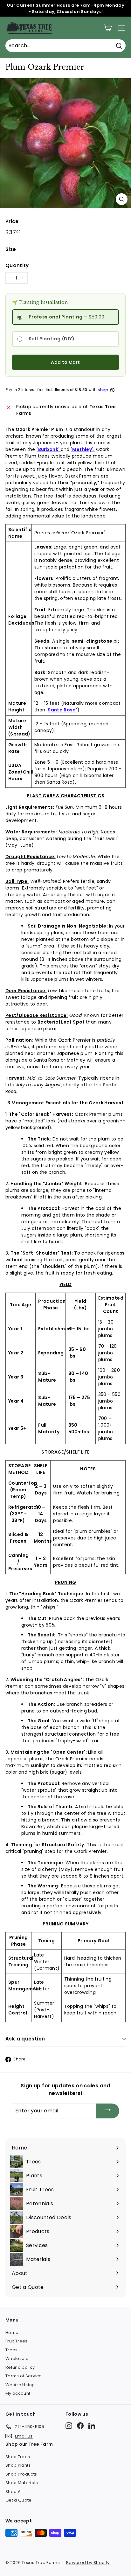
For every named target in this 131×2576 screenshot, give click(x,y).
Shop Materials (22, 2483)
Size (11, 249)
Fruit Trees (17, 2341)
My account (18, 2393)
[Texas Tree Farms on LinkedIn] (92, 2426)
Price (12, 221)
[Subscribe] (108, 2111)
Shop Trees (18, 2457)
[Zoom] (122, 199)
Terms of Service (24, 2376)
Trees (12, 2350)
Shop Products (21, 2474)
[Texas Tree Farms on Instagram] (69, 2426)
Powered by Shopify (88, 2563)
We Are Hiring (20, 2385)
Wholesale (17, 2358)
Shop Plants (18, 2465)
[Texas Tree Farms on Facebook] (80, 2426)
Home (12, 2332)
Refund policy (20, 2367)
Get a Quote (19, 2500)
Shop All (14, 2492)
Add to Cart (65, 362)
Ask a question (25, 2039)
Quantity (17, 265)
